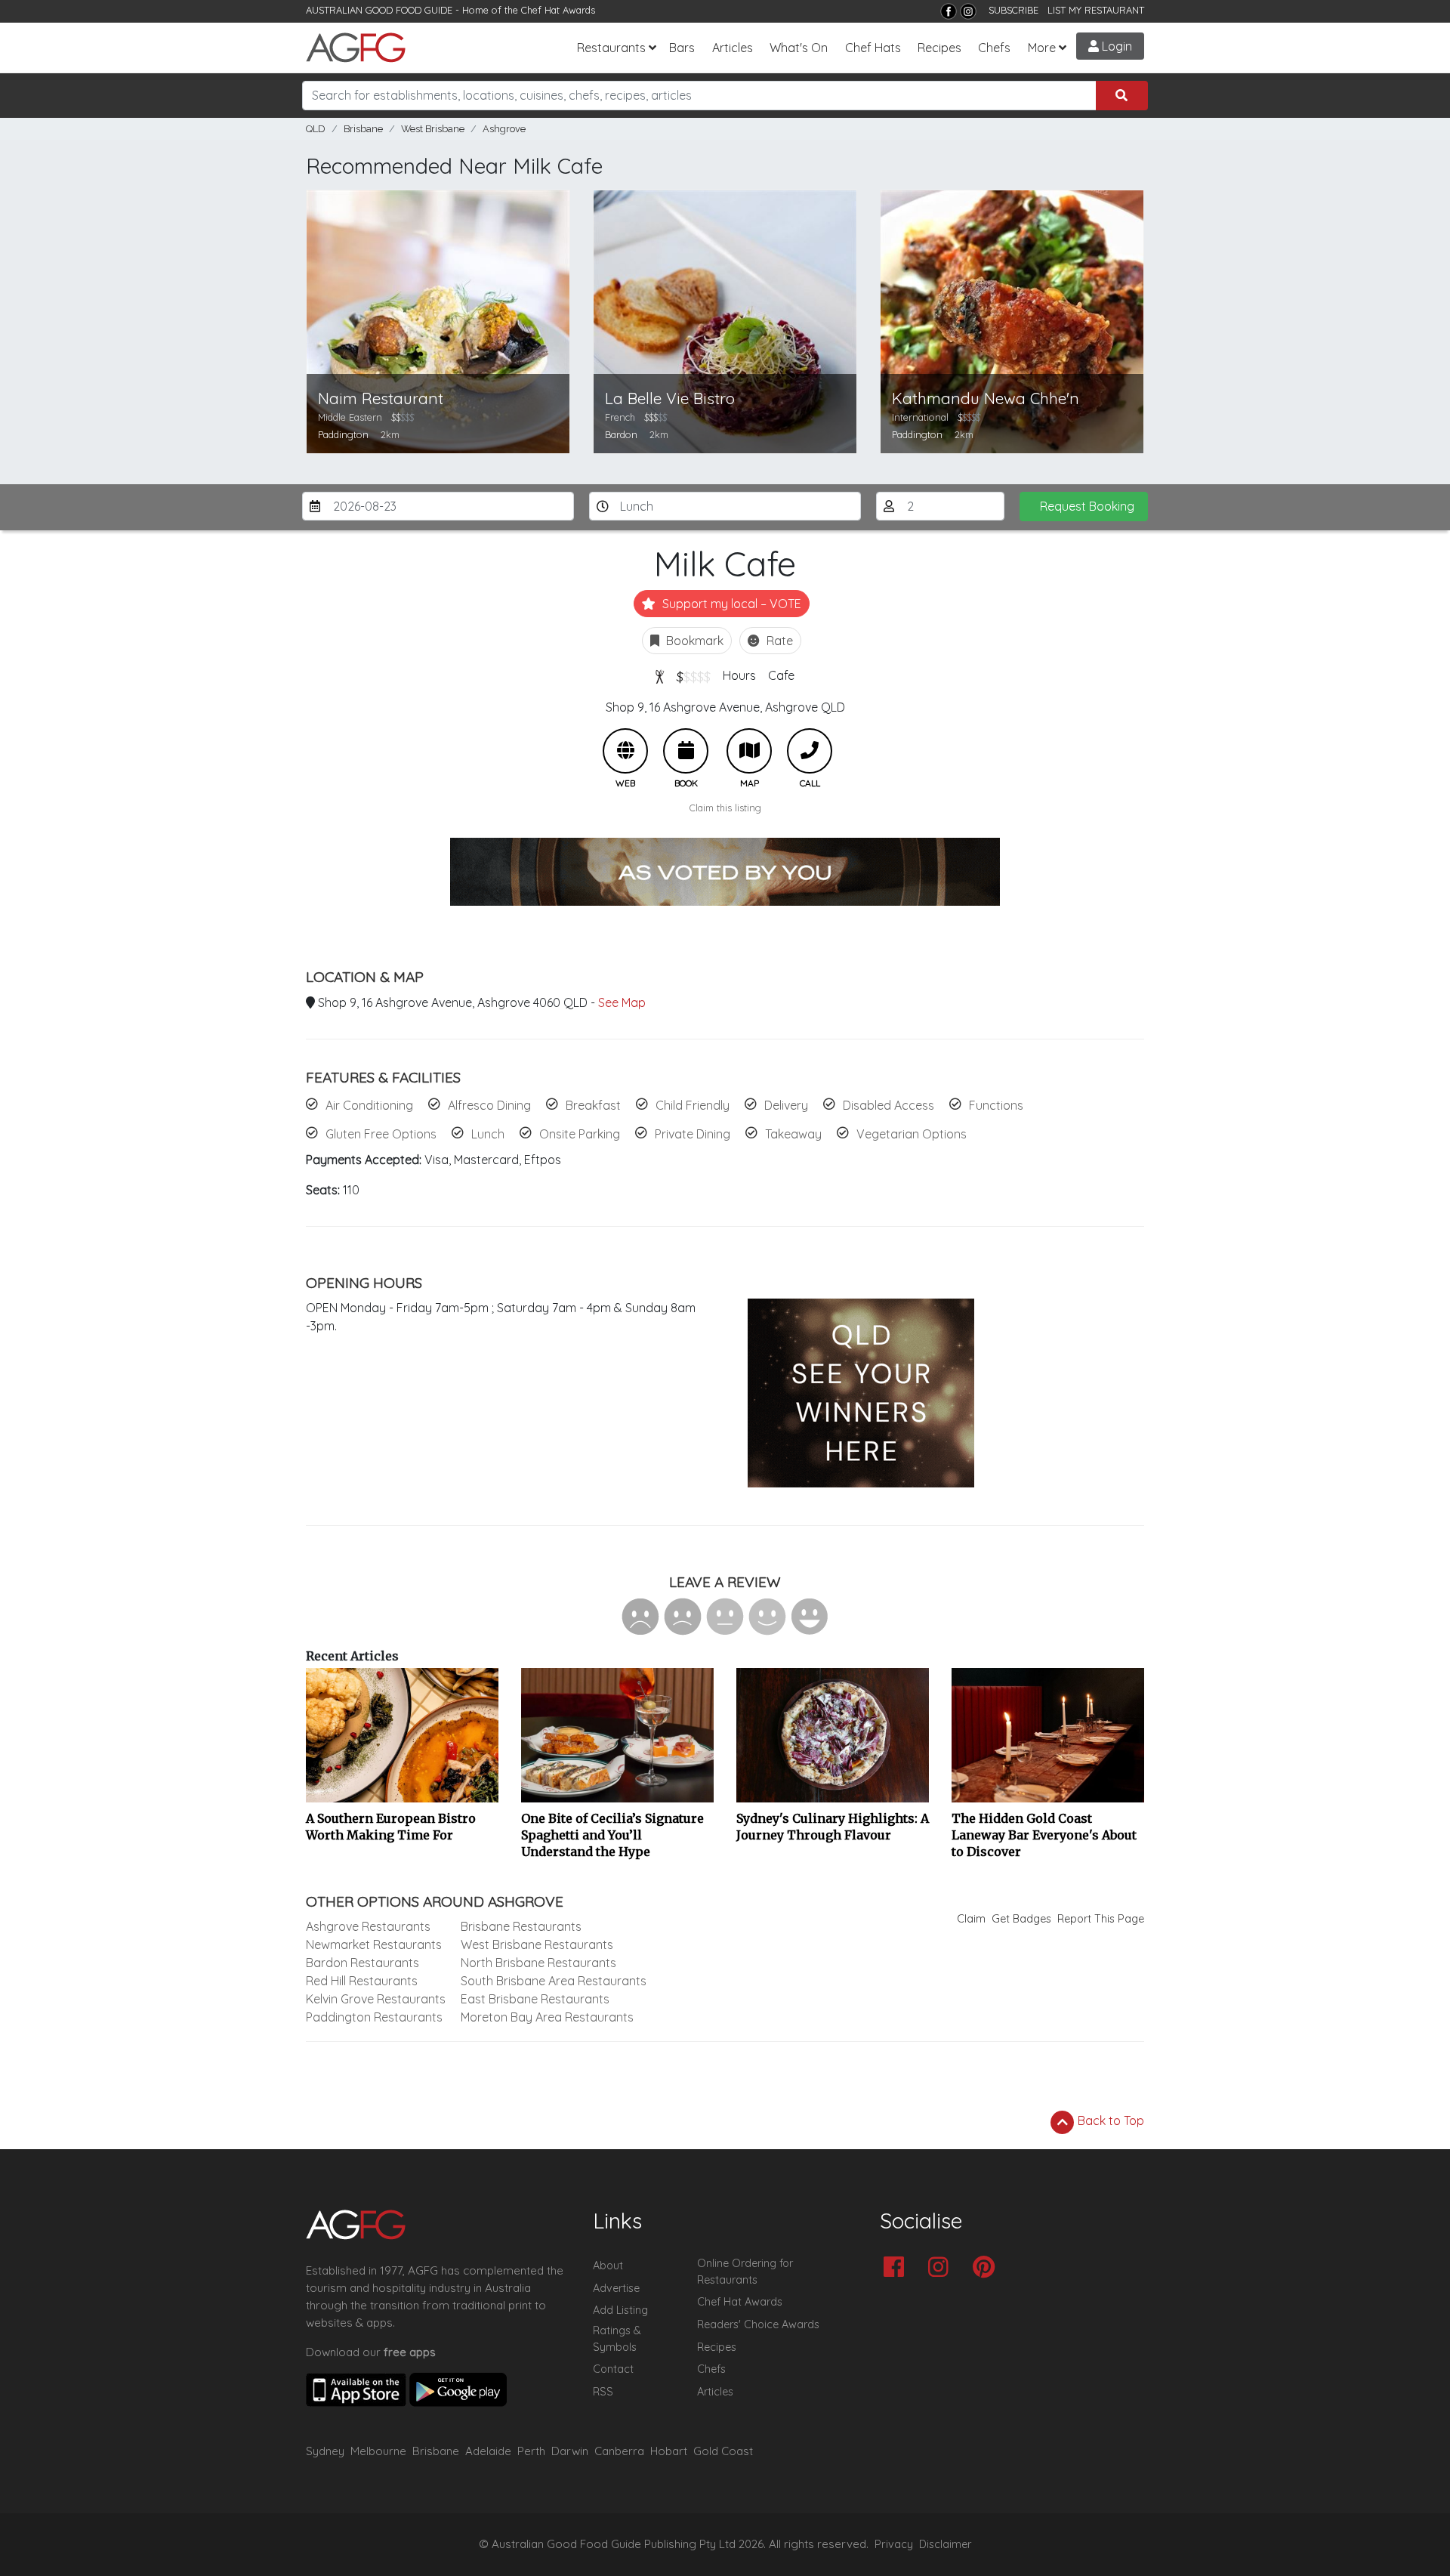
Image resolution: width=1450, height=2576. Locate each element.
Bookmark (693, 641)
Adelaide (488, 2451)
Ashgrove (504, 129)
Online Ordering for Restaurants (745, 2272)
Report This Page (1101, 1919)
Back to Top (1109, 2120)
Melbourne (378, 2451)
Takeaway (793, 1134)
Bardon (621, 434)
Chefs (994, 48)
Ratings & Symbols (617, 2339)
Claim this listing (725, 808)
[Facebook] (949, 11)
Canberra (619, 2451)
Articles (733, 48)
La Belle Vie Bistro (670, 398)
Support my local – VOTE (730, 604)
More (1042, 48)
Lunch (488, 1134)
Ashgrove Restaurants (368, 1926)
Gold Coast (723, 2451)
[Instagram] (968, 11)
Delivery (786, 1105)
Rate (778, 641)
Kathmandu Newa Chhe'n (986, 398)
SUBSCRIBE (1013, 10)
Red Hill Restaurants (362, 1981)
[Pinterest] (987, 2268)
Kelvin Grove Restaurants (376, 1999)
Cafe (781, 675)
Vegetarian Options (912, 1134)
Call (810, 751)
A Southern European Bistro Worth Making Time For (391, 1827)
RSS (603, 2392)
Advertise (616, 2288)
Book (686, 751)
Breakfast (593, 1105)
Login (1115, 46)
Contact (613, 2369)
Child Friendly (693, 1105)
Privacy (894, 2544)
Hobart (669, 2451)
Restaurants (611, 48)
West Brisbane (433, 129)
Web (625, 751)
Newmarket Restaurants (374, 1944)
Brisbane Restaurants (521, 1926)
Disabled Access (889, 1105)
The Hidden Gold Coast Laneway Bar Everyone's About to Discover (1044, 1835)
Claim (971, 1919)
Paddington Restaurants (374, 2017)
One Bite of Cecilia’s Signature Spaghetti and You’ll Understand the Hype (612, 1835)
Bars (682, 48)
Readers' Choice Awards (758, 2324)
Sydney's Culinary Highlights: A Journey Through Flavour (833, 1827)
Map (749, 751)
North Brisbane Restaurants (538, 1963)
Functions (996, 1105)
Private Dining (693, 1134)
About (608, 2266)
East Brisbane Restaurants (535, 1999)
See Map (622, 1002)
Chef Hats (873, 48)
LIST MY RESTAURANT (1096, 10)
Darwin (570, 2451)
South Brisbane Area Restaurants (554, 1981)
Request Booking (1087, 506)
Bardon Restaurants (362, 1963)
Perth (531, 2451)
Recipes (939, 48)
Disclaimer (946, 2544)
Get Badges (1021, 1919)
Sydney (325, 2451)
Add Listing (620, 2310)
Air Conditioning (369, 1105)
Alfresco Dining (489, 1105)
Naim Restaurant (381, 398)
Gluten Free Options (381, 1134)
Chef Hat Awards (558, 10)
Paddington (343, 434)
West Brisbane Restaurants (537, 1944)
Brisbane (363, 129)
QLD (316, 129)
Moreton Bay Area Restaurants (547, 2017)
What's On (799, 48)
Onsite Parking (580, 1134)
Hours (739, 675)
